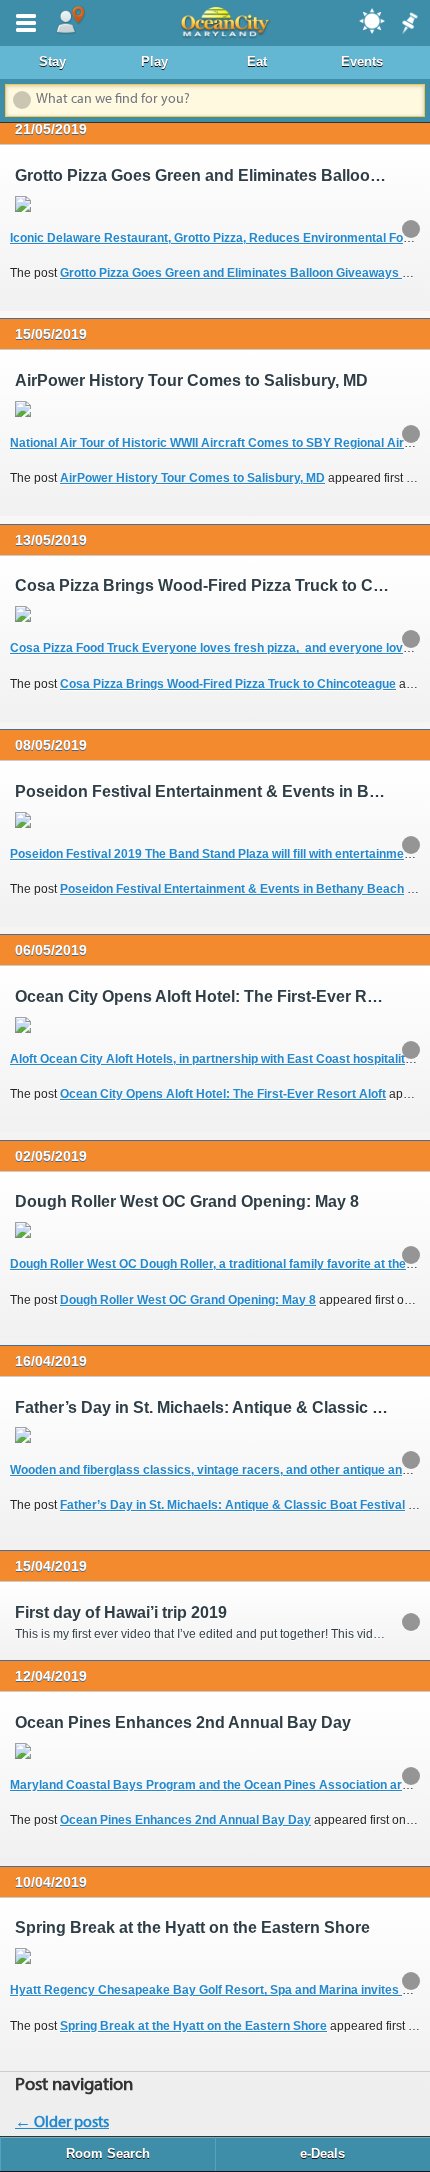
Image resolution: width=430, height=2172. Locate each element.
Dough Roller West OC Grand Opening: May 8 (188, 1300)
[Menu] (22, 21)
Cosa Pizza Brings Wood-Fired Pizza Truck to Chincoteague (228, 684)
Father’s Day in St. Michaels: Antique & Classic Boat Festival (232, 1505)
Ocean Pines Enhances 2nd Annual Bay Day (185, 1820)
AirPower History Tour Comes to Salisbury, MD (192, 478)
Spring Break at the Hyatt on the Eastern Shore (193, 2026)
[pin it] (408, 24)
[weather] (373, 20)
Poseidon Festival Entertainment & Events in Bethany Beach (232, 889)
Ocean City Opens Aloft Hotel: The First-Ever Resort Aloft (223, 1094)
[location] (70, 21)
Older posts (62, 2123)
